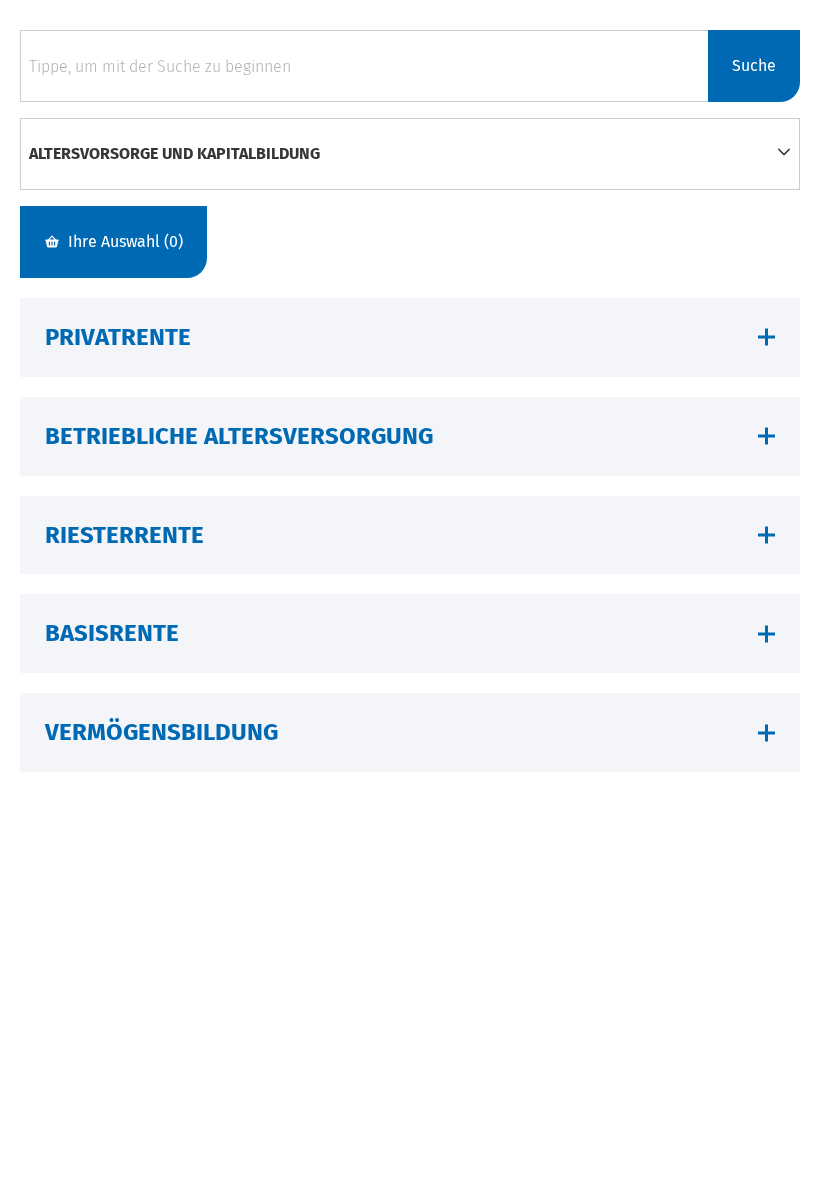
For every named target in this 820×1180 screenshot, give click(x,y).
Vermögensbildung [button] (161, 732)
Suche (754, 65)
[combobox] (364, 66)
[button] (784, 154)
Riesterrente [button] (124, 535)
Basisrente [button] (112, 633)
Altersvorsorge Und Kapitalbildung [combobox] (174, 153)
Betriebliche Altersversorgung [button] (239, 436)
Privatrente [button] (118, 337)
